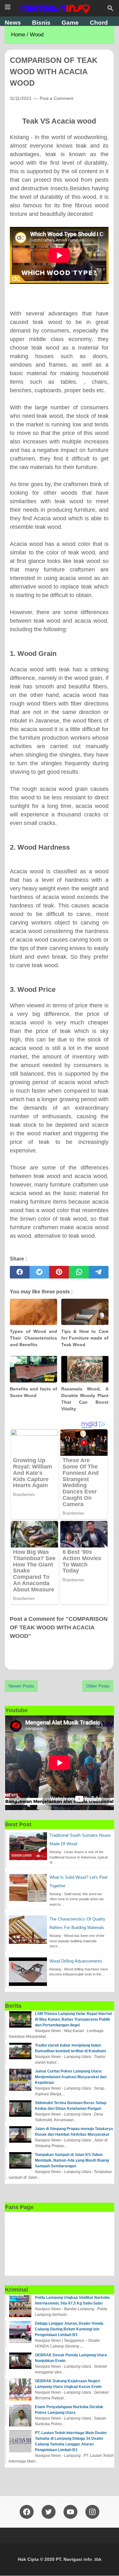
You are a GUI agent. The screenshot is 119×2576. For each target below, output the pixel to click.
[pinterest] (59, 1272)
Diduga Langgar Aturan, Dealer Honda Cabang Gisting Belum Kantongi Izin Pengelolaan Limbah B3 (69, 2329)
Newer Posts (21, 1686)
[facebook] (20, 1272)
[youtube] (70, 2512)
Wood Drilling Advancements (76, 1961)
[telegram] (99, 1272)
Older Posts (98, 1686)
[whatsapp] (79, 1272)
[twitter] (39, 1272)
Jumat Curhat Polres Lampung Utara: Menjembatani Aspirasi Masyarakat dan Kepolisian (71, 2077)
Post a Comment (56, 98)
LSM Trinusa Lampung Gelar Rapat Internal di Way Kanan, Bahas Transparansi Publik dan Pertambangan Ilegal (73, 2019)
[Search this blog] (110, 8)
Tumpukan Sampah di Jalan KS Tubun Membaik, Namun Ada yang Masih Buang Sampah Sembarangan (72, 2160)
